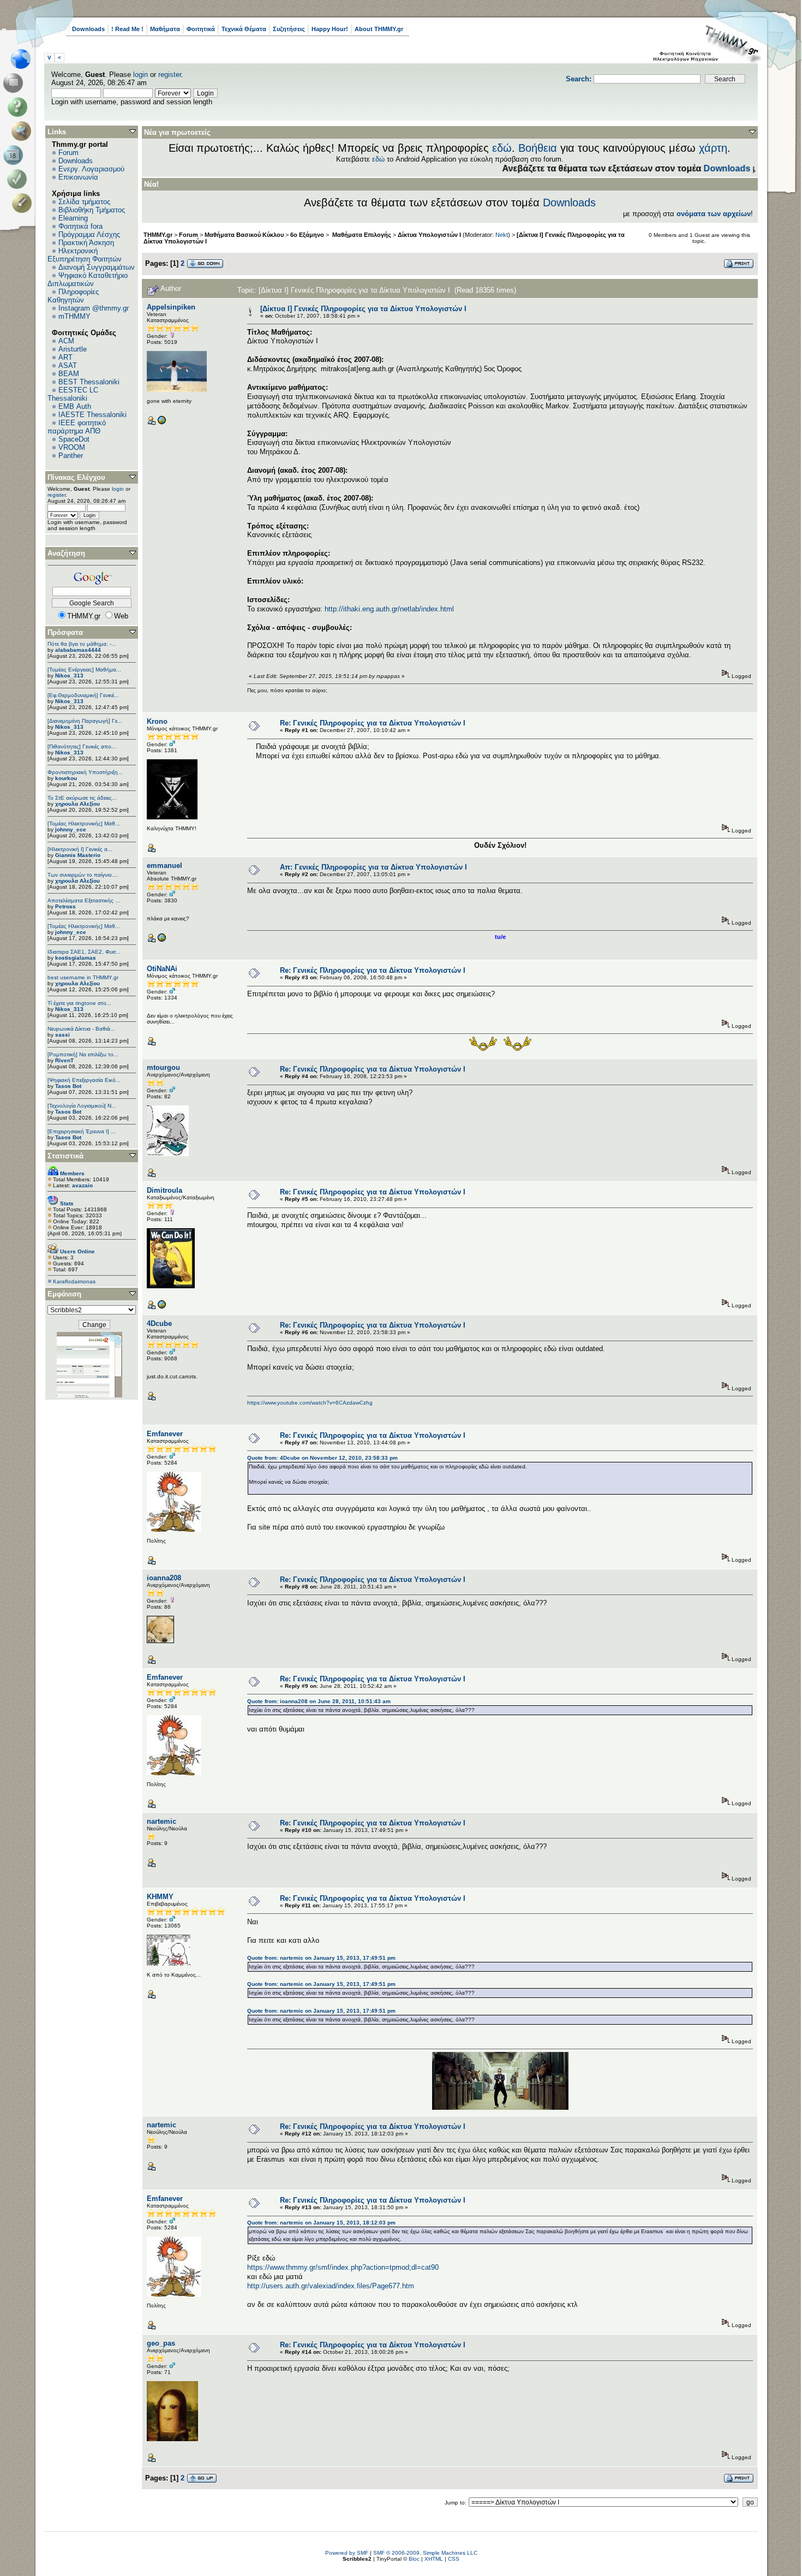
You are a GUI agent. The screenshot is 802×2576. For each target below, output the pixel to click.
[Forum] (15, 83)
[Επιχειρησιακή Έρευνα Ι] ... (82, 1131)
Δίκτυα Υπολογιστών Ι (429, 235)
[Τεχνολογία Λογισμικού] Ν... (82, 1106)
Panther (71, 456)
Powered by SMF (347, 2553)
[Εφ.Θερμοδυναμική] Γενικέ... (83, 695)
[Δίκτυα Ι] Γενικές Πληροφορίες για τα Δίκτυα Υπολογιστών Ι (363, 309)
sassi (62, 1035)
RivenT (64, 1060)
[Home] (24, 59)
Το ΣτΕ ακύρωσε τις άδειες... (82, 798)
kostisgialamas (76, 958)
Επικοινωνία (78, 177)
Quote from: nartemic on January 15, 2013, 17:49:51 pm (321, 1958)
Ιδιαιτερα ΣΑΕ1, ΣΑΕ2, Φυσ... (84, 952)
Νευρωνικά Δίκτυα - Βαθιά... (81, 1029)
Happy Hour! (330, 29)
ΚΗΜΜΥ (160, 1897)
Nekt (502, 235)
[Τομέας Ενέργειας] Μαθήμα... (84, 670)
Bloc (414, 2559)
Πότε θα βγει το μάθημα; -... (82, 644)
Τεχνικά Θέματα (244, 29)
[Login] (19, 179)
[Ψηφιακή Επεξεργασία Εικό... (84, 1080)
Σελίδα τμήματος (84, 202)
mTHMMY (74, 316)
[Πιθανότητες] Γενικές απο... (82, 746)
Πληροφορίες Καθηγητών (73, 296)
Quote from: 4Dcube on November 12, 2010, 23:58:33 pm (322, 1458)
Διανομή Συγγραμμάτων (97, 267)
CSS (454, 2559)
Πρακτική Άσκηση (86, 243)
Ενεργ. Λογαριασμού (91, 169)
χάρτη (713, 148)
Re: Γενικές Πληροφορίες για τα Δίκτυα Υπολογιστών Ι (373, 723)
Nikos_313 (69, 676)
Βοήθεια (538, 148)
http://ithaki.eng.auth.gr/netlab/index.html (389, 609)
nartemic (161, 1821)
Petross (65, 906)
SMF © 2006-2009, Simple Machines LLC (425, 2553)
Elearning (73, 218)
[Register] (24, 203)
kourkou (66, 778)
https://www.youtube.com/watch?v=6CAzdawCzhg (310, 1403)
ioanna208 (164, 1578)
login (140, 75)
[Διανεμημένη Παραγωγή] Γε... (85, 721)
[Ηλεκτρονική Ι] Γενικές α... (80, 849)
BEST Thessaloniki (89, 382)
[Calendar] (15, 155)
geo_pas (161, 2343)
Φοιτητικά (201, 29)
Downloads (88, 29)
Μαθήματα (165, 29)
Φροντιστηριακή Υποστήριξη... (85, 772)
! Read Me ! (127, 29)
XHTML (434, 2559)
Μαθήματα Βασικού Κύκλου (244, 235)
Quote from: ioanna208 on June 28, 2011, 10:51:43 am (319, 1701)
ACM (66, 341)
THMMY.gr (158, 235)
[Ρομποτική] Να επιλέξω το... (83, 1054)
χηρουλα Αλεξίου (77, 804)
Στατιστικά (65, 1156)
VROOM (72, 447)
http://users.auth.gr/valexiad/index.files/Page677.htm (331, 2286)
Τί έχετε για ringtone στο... (79, 1003)
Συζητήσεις (289, 29)
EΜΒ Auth (75, 406)
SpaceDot (74, 439)
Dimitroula (164, 1190)
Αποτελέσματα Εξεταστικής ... (84, 900)
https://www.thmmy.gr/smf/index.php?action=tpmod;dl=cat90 (343, 2267)
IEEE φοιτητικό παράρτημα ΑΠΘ (77, 427)
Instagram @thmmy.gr (94, 308)
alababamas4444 (78, 650)
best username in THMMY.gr (83, 977)
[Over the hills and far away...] (161, 423)
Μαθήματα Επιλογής (361, 235)
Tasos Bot (68, 1086)
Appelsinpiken (171, 307)
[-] (161, 1307)
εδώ (502, 148)
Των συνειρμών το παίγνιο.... (83, 875)
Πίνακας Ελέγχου (76, 477)
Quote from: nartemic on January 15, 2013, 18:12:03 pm (321, 2223)
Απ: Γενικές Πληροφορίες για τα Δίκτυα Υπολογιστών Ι (373, 867)
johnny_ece (71, 829)
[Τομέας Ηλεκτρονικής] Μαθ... (84, 823)
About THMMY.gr (379, 29)
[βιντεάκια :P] (161, 940)
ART (65, 357)
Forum (68, 153)
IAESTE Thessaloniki (92, 415)
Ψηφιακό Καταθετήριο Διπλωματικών (88, 279)
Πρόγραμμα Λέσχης (89, 234)
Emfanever (165, 1434)
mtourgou (163, 1067)
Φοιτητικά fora (80, 226)
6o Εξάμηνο (307, 235)
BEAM (69, 374)
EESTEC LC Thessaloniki (73, 394)
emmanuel (164, 865)
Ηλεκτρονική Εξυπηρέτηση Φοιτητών (85, 255)
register (170, 75)
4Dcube (159, 1323)
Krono (157, 721)
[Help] (19, 107)
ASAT (68, 365)
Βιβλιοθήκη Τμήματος (92, 210)
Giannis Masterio (78, 855)
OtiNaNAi (162, 969)
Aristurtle (73, 349)
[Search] (24, 131)
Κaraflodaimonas (74, 1281)
